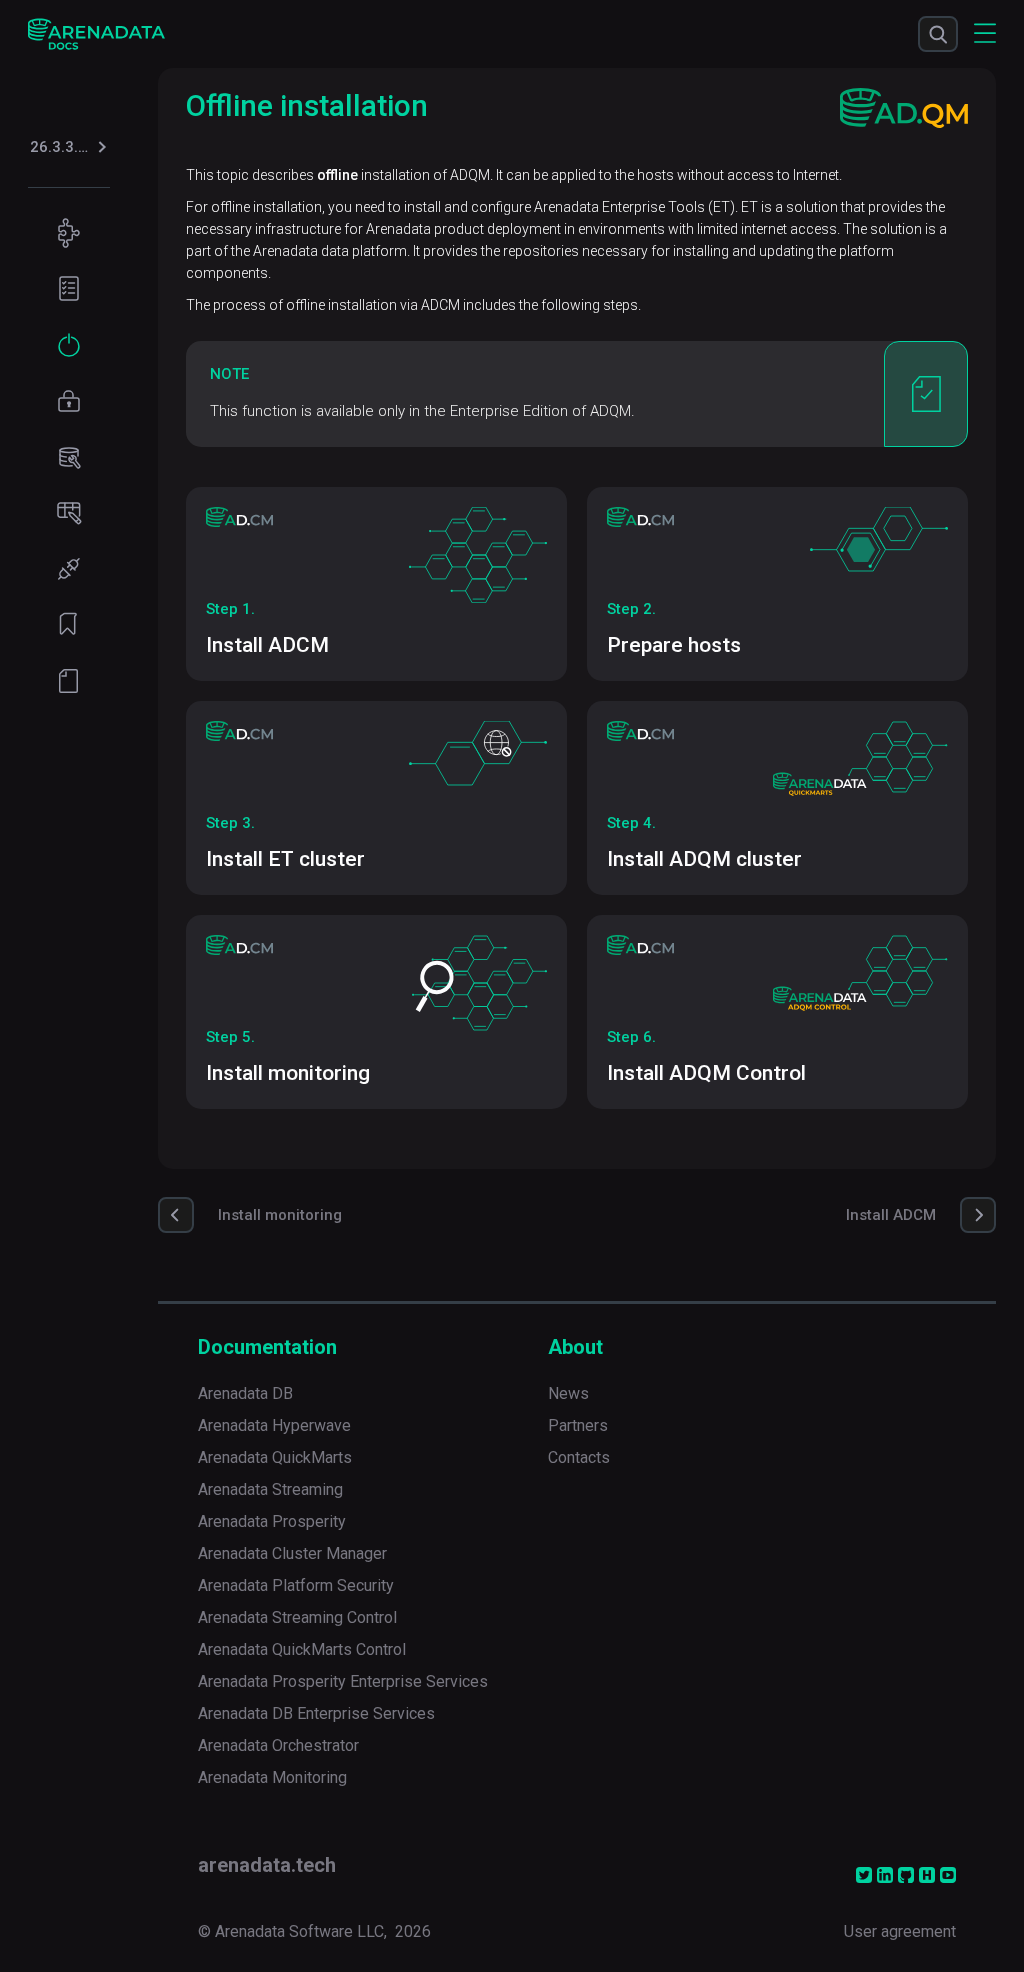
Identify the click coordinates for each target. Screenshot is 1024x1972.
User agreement (900, 1931)
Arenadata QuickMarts (275, 1457)
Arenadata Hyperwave (274, 1425)
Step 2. (631, 609)
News (568, 1393)
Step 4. (631, 823)
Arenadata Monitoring (272, 1777)
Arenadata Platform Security (296, 1585)
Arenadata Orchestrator (278, 1745)
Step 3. (230, 823)
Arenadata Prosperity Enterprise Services (343, 1681)
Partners (578, 1425)
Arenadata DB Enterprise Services (316, 1713)
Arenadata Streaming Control (297, 1617)
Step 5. (230, 1037)
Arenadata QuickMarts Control (302, 1649)
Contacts (579, 1457)
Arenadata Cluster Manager (292, 1553)
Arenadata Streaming (270, 1489)
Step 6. (631, 1037)
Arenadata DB (245, 1393)
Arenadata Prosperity (272, 1521)
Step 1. (230, 609)
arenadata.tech (267, 1865)
